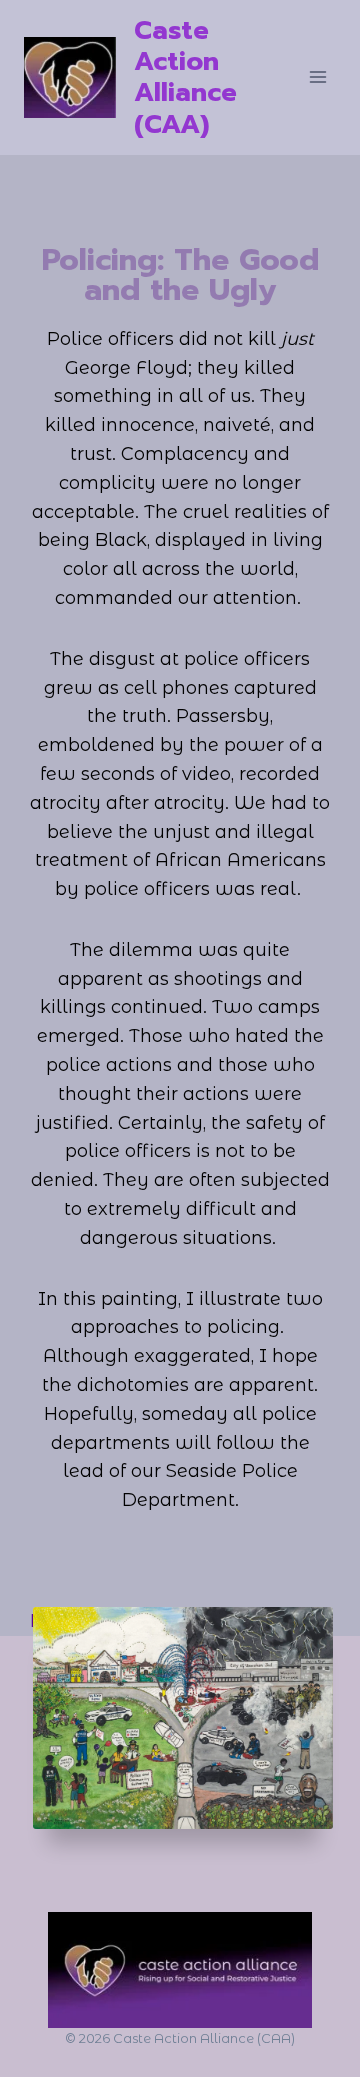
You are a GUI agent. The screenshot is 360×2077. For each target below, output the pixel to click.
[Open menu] (317, 77)
